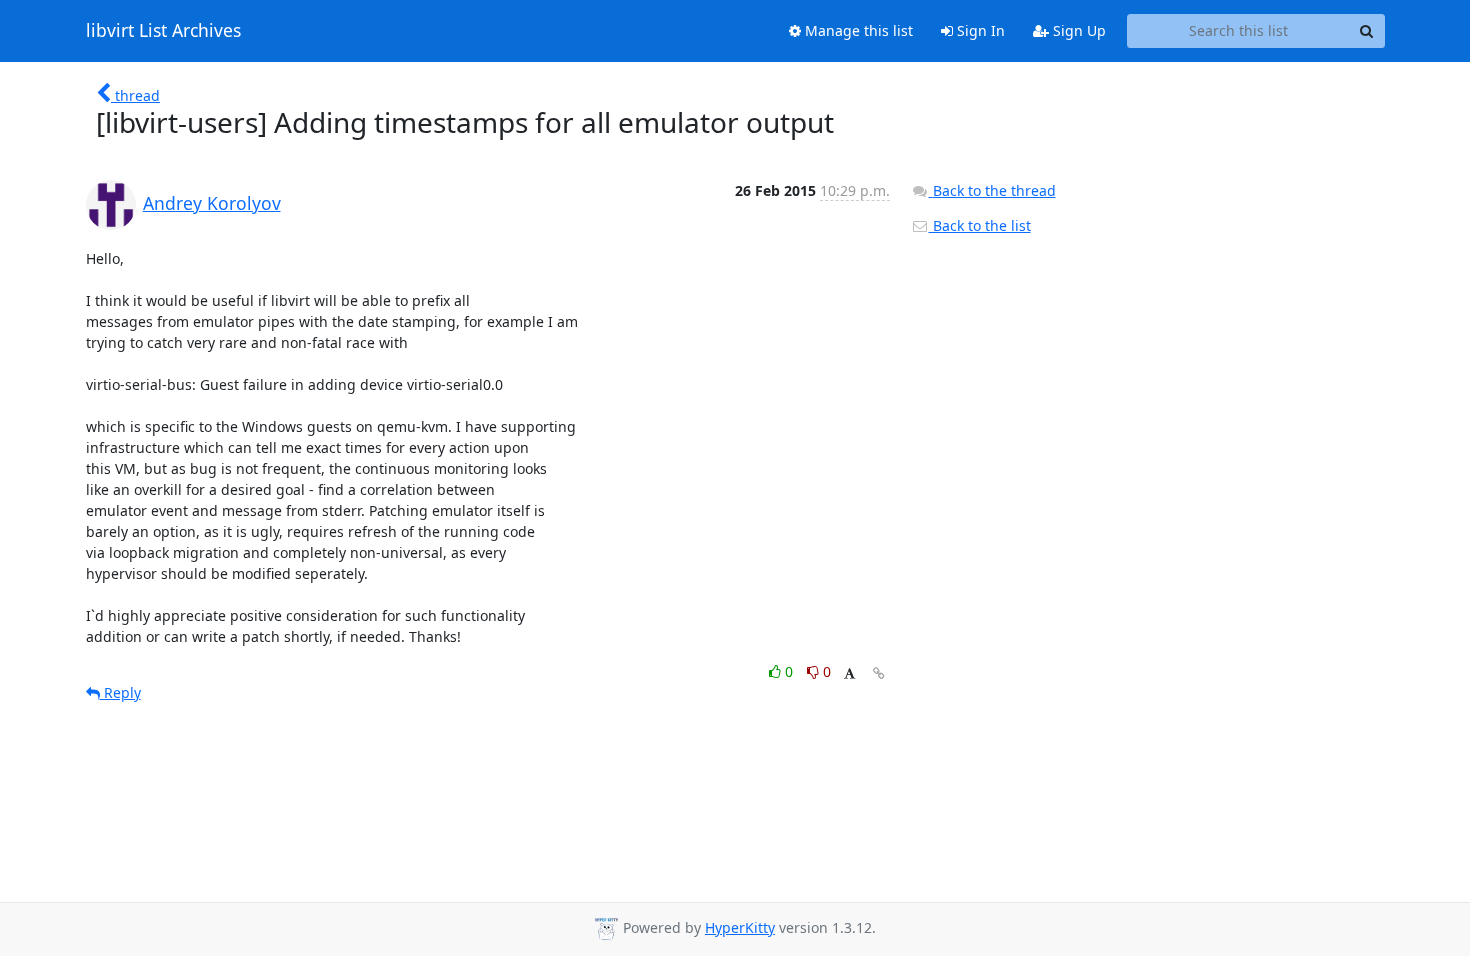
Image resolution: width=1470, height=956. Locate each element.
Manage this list (857, 30)
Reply (120, 692)
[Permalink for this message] (879, 673)
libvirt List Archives (163, 31)
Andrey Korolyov (212, 203)
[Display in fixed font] (849, 674)
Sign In (979, 30)
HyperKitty (740, 927)
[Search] (1367, 31)
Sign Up (1077, 30)
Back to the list (980, 225)
